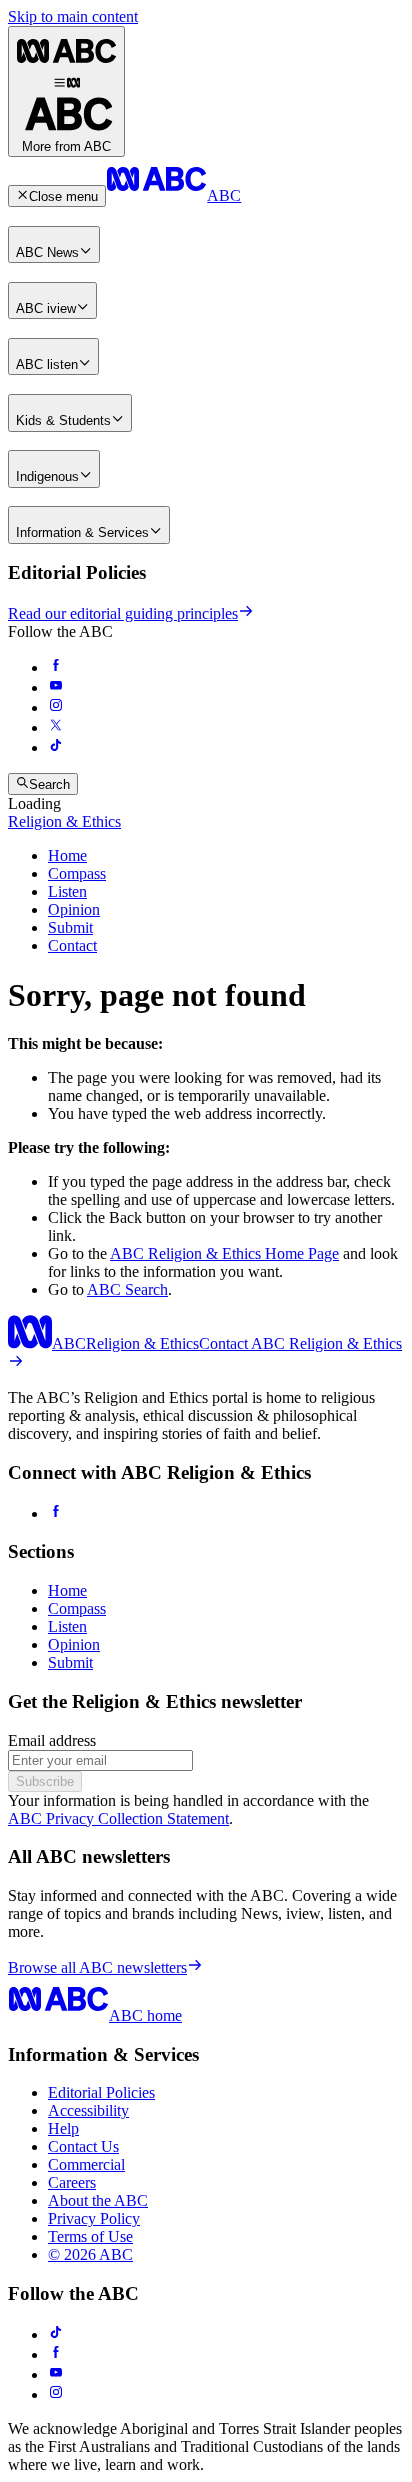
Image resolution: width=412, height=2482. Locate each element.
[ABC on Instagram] (56, 707)
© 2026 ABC (90, 2254)
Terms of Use (90, 2236)
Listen (67, 891)
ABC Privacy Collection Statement (118, 1818)
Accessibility (88, 2110)
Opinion (74, 909)
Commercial (86, 2164)
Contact (72, 945)
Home (67, 855)
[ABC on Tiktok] (56, 747)
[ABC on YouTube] (56, 687)
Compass (77, 873)
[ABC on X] (56, 727)
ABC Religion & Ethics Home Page (224, 1253)
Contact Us (83, 2146)
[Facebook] (56, 1513)
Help (63, 2128)
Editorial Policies (101, 2092)
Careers (72, 2182)
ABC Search (127, 1289)
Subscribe (45, 1781)
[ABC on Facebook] (56, 667)
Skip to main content (73, 16)
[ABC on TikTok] (56, 2334)
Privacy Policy (94, 2218)
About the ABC (98, 2200)
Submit (70, 927)
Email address (52, 1740)
